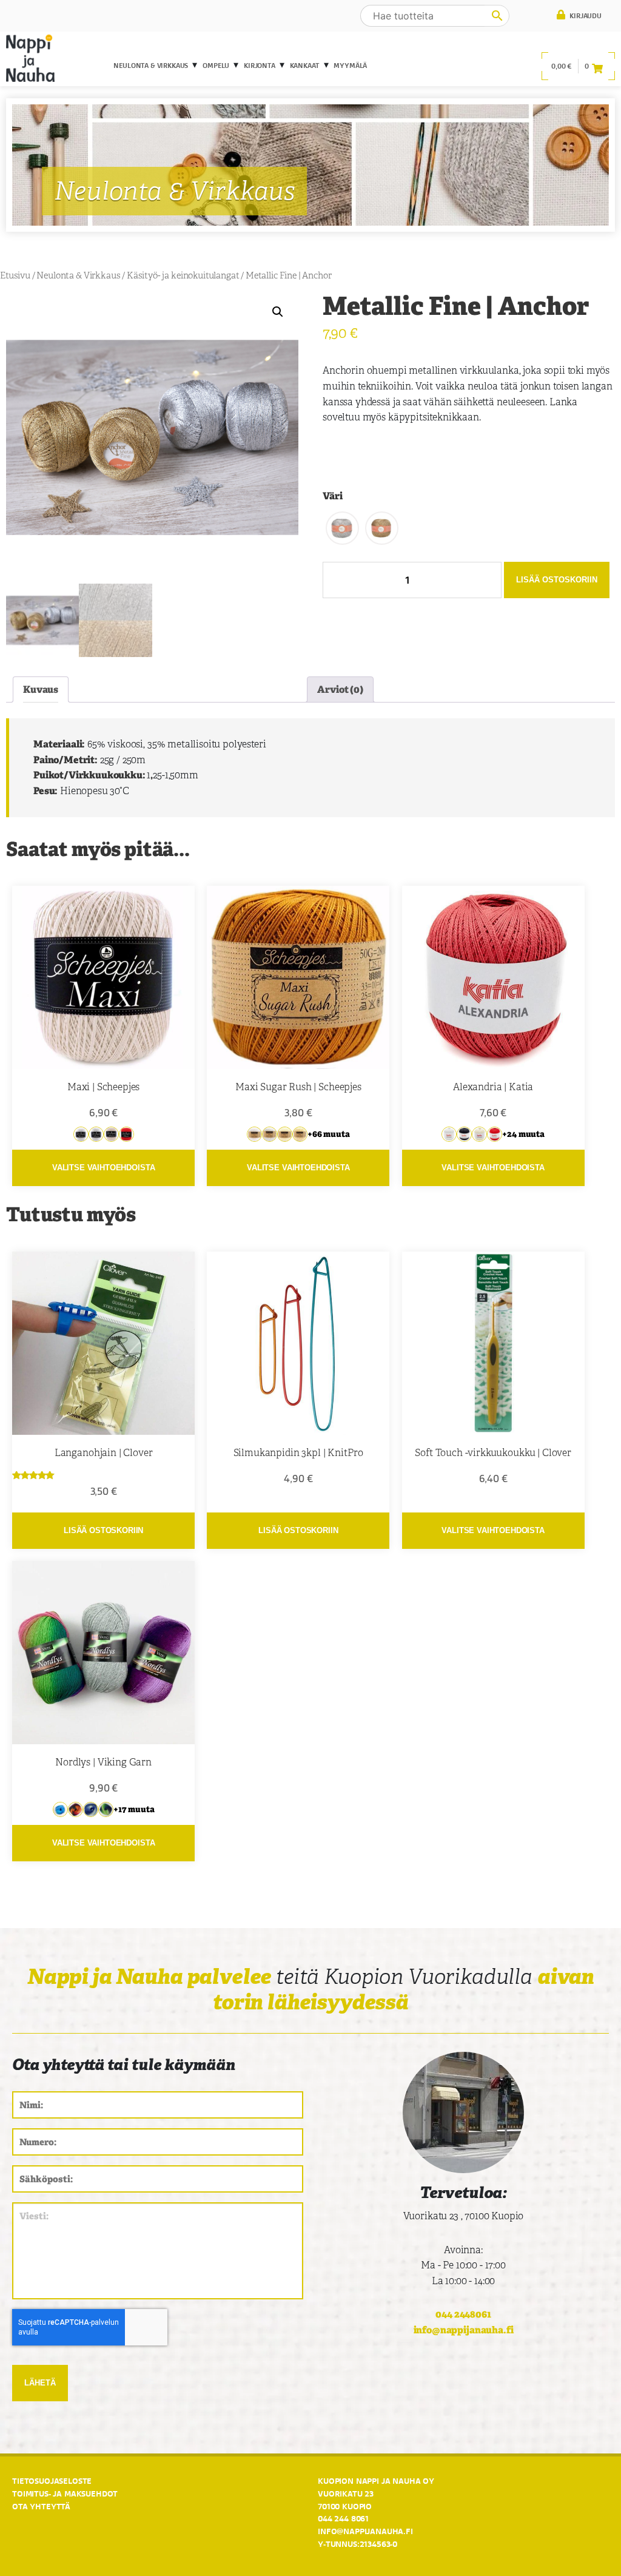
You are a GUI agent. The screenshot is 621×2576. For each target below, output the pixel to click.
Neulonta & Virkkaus (151, 66)
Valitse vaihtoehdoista (103, 1168)
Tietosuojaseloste (52, 2481)
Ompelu (216, 66)
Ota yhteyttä (41, 2506)
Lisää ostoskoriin (557, 580)
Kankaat (305, 66)
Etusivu (15, 275)
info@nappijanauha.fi (464, 2330)
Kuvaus (41, 690)
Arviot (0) (340, 690)
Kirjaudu (585, 16)
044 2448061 (463, 2314)
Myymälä (350, 66)
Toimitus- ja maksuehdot (65, 2493)
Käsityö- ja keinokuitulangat (183, 275)
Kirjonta (260, 66)
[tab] (41, 690)
